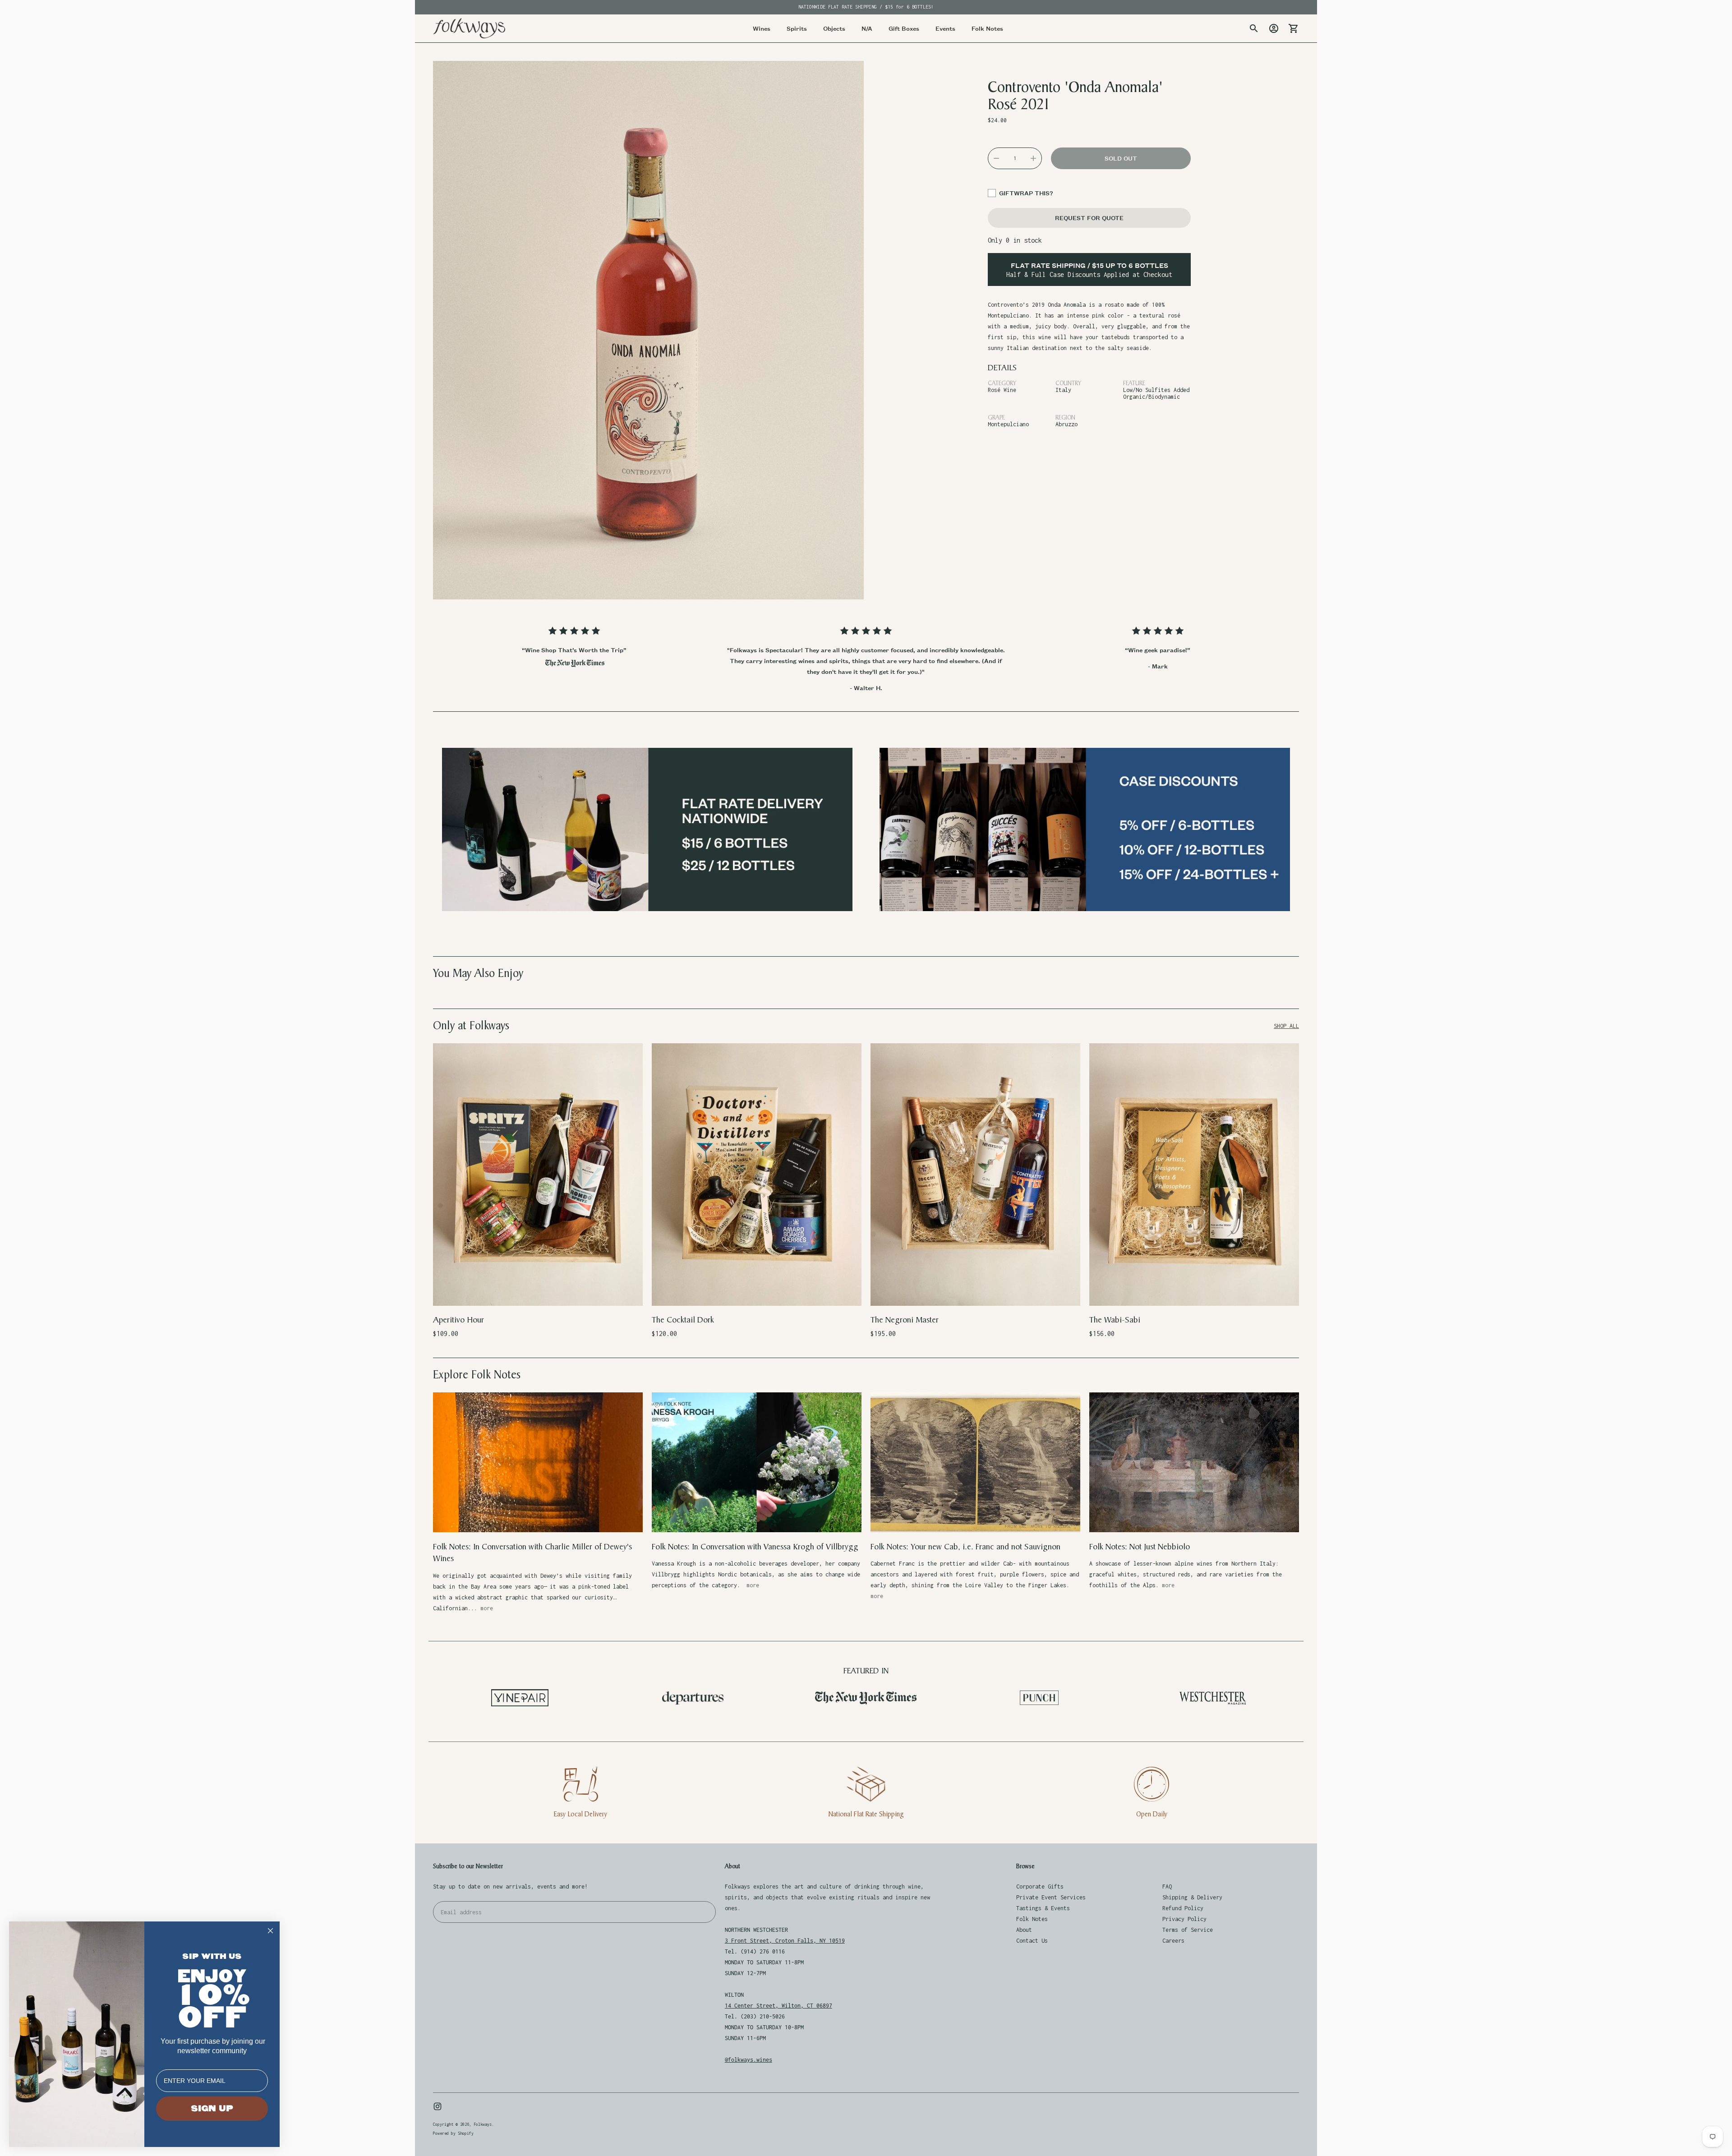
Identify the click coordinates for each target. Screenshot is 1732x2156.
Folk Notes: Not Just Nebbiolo (1140, 1547)
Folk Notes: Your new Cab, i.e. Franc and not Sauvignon (965, 1547)
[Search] (1254, 28)
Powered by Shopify (453, 2133)
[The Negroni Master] (975, 1174)
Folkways (483, 2124)
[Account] (1274, 28)
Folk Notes (1032, 1919)
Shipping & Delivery (1192, 1897)
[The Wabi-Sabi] (1194, 1174)
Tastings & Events (1043, 1908)
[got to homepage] (469, 28)
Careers (1173, 1941)
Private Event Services (1051, 1897)
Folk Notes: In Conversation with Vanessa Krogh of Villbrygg (755, 1547)
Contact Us (1032, 1941)
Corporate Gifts (1040, 1886)
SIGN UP (212, 2109)
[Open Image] (648, 330)
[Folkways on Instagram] (438, 2106)
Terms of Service (1188, 1930)
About (1024, 1930)
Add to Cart (538, 1293)
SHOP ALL (1286, 1026)
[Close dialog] (270, 1931)
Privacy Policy (1184, 1919)
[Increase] (1033, 158)
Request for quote (1089, 218)
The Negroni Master (905, 1320)
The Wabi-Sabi (1115, 1320)
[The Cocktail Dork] (757, 1174)
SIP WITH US (212, 1956)
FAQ (1167, 1886)
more (487, 1608)
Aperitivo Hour (458, 1320)
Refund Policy (1183, 1908)
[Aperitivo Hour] (538, 1174)
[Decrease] (996, 158)
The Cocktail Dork (683, 1320)
